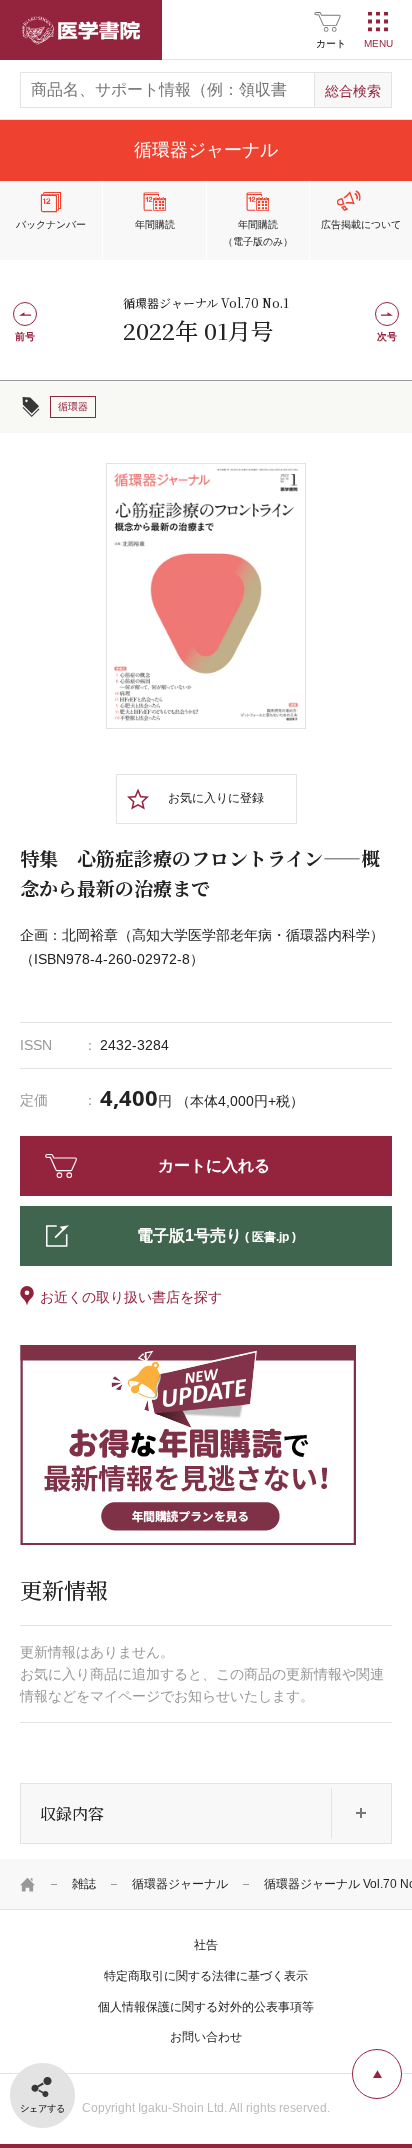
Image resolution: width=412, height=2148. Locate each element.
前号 (25, 336)
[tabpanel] (206, 596)
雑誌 (84, 1884)
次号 (387, 336)
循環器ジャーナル (180, 1884)
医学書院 (81, 30)
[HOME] (28, 1884)
